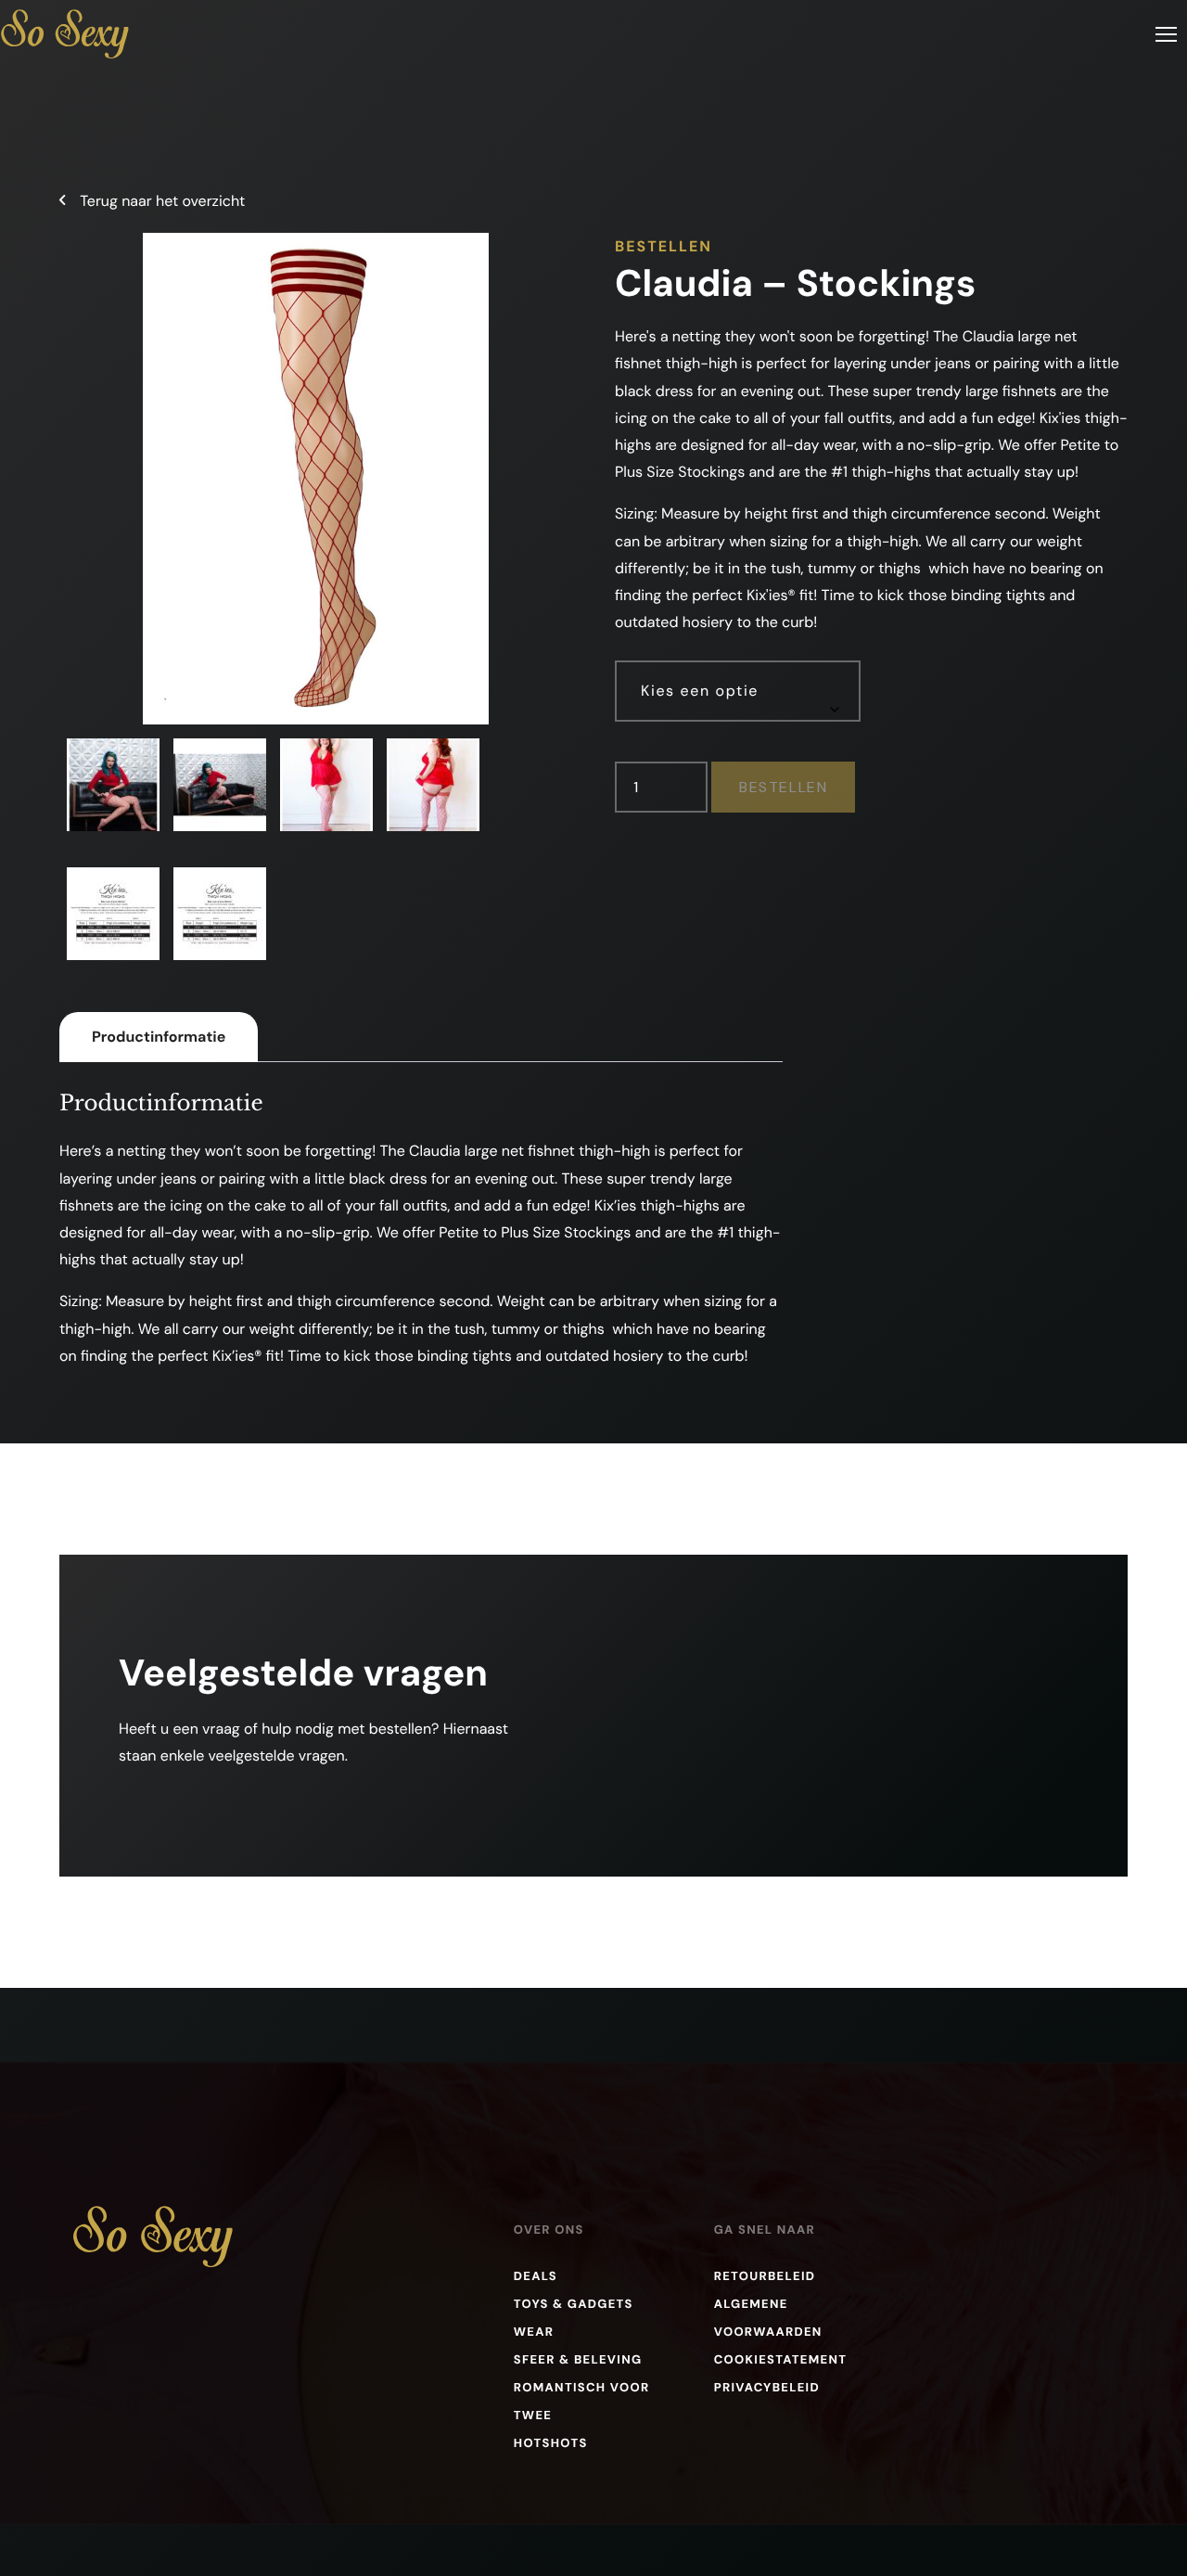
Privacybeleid (767, 2388)
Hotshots (551, 2444)
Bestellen (783, 787)
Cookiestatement (781, 2360)
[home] (65, 34)
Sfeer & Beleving (578, 2360)
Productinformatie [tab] (159, 1037)
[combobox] (738, 691)
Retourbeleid (765, 2277)
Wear (534, 2332)
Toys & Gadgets (574, 2305)
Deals (536, 2277)
